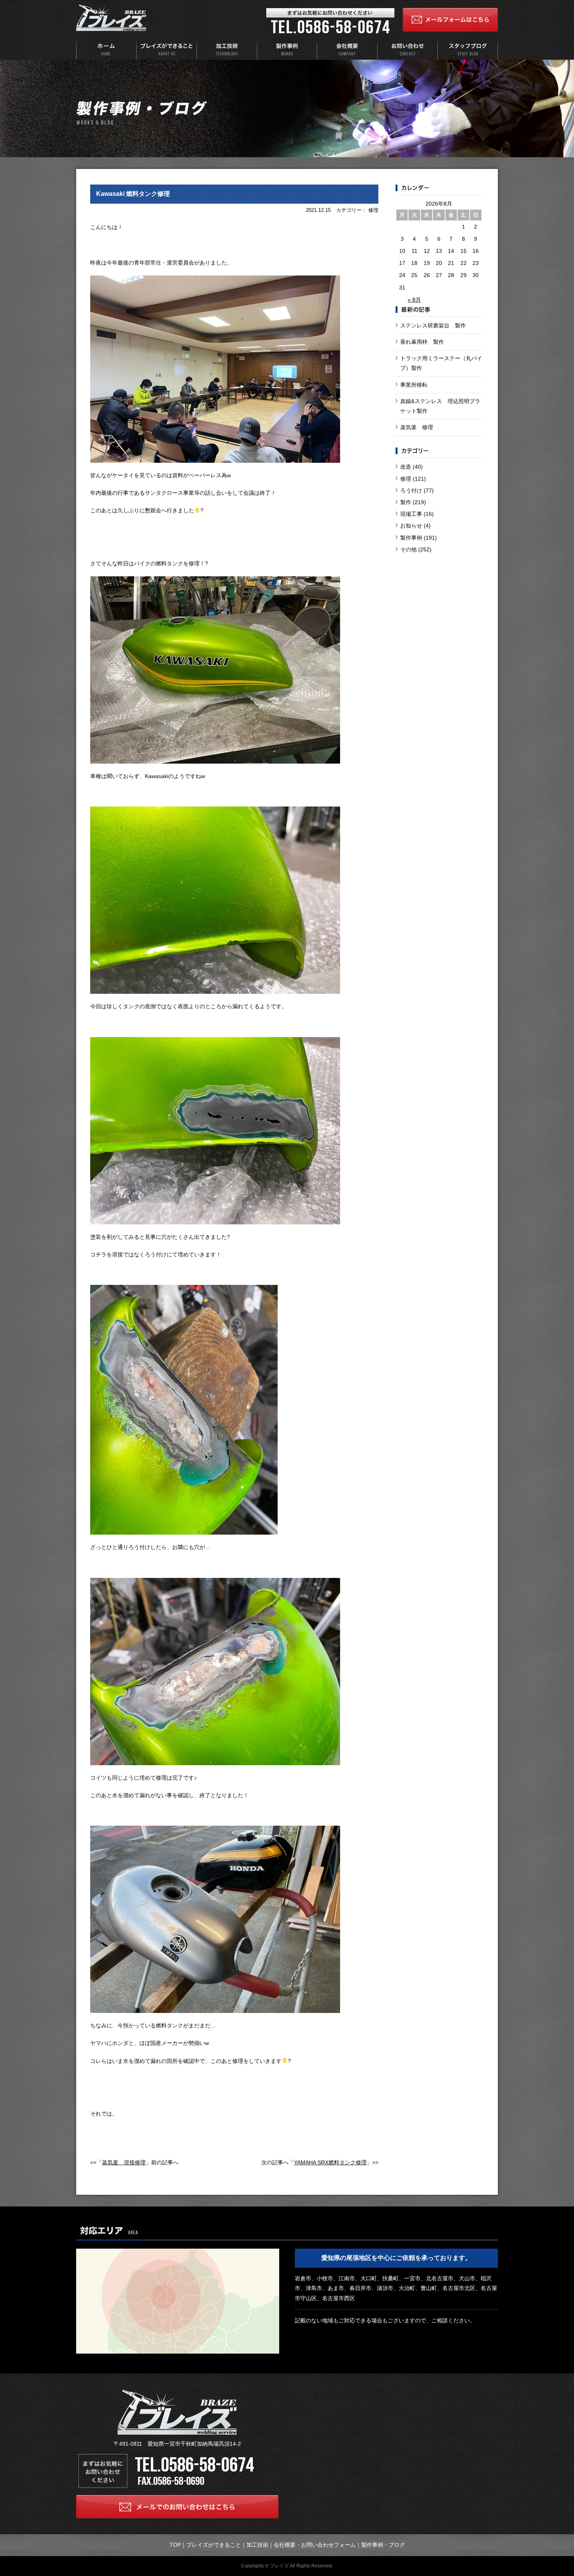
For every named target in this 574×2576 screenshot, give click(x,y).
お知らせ (411, 526)
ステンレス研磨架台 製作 (433, 325)
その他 (408, 549)
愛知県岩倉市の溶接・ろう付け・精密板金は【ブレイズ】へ (111, 18)
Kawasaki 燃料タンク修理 (133, 194)
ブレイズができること (214, 2545)
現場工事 (411, 514)
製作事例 (411, 538)
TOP (175, 2545)
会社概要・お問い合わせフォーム (315, 2545)
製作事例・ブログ (383, 2545)
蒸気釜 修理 (417, 427)
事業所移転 (414, 385)
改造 (406, 467)
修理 (406, 479)
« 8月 (414, 300)
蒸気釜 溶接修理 (124, 2162)
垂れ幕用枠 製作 (422, 342)
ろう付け (411, 490)
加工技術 (257, 2545)
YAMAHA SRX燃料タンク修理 (330, 2162)
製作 (406, 502)
